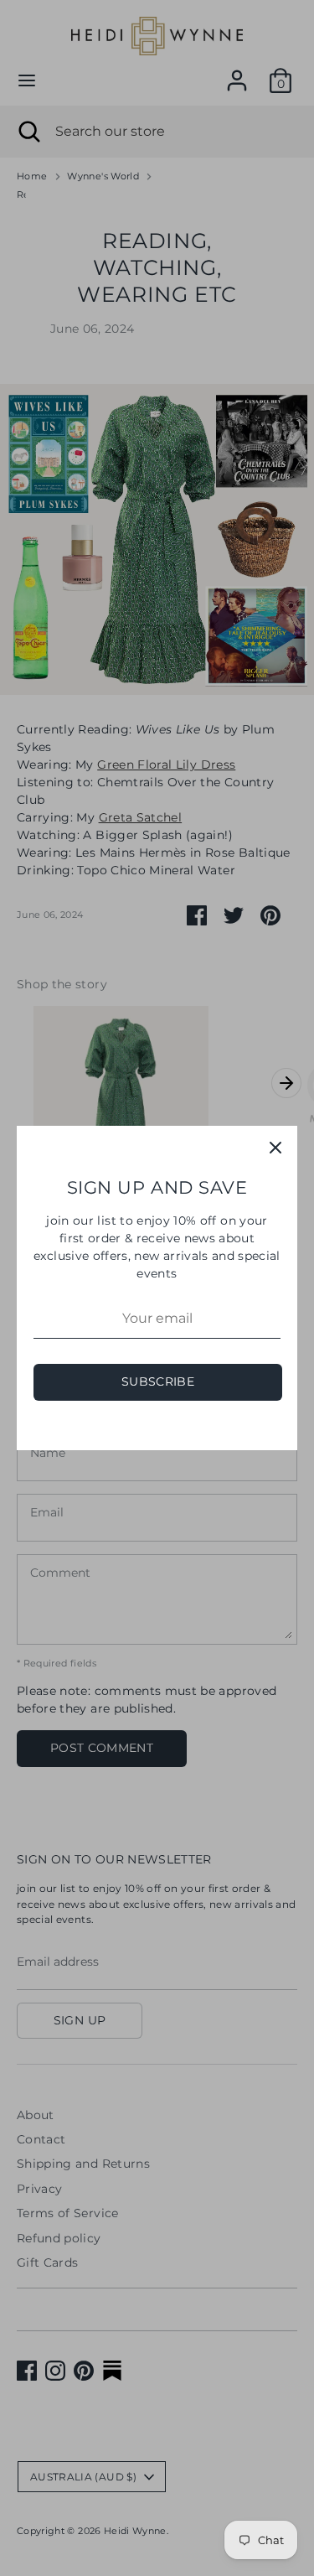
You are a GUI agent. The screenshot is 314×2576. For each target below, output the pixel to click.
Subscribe (158, 1381)
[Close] (275, 1148)
